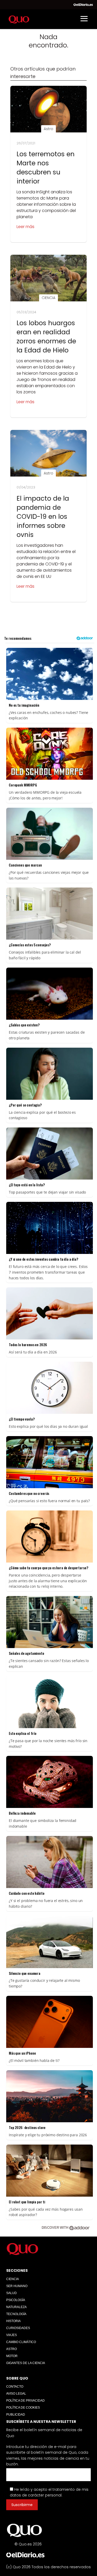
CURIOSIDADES (18, 2328)
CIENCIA (13, 2279)
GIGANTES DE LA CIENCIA (26, 2363)
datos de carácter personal (36, 2495)
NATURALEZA (16, 2307)
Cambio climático (21, 2342)
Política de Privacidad (25, 2401)
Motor (12, 2356)
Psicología (16, 2300)
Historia (13, 2321)
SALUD (12, 2293)
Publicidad (16, 2415)
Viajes (12, 2335)
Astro (12, 2349)
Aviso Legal (16, 2394)
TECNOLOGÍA (16, 2314)
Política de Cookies (23, 2408)
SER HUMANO (17, 2286)
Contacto (15, 2387)
